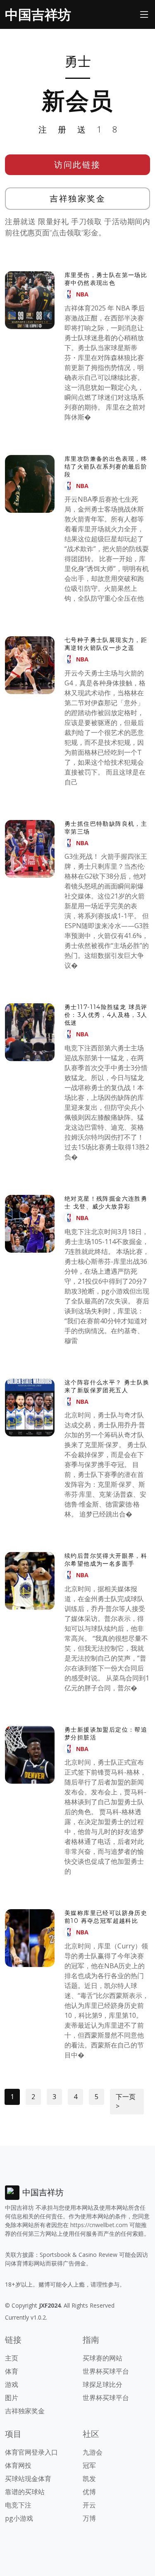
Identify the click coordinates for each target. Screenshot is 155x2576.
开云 (89, 2505)
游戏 (12, 2384)
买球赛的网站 (103, 2358)
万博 (89, 2518)
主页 (12, 2358)
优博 (89, 2492)
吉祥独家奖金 (77, 198)
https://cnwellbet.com (99, 2225)
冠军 (89, 2465)
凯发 (89, 2479)
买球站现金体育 (28, 2479)
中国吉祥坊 (38, 14)
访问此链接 (77, 165)
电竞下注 (18, 2505)
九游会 (93, 2452)
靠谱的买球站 (25, 2492)
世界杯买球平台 (106, 2371)
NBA (82, 294)
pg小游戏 (19, 2518)
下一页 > (126, 2101)
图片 (12, 2398)
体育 (12, 2371)
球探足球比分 (103, 2384)
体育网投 (18, 2465)
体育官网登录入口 (31, 2452)
